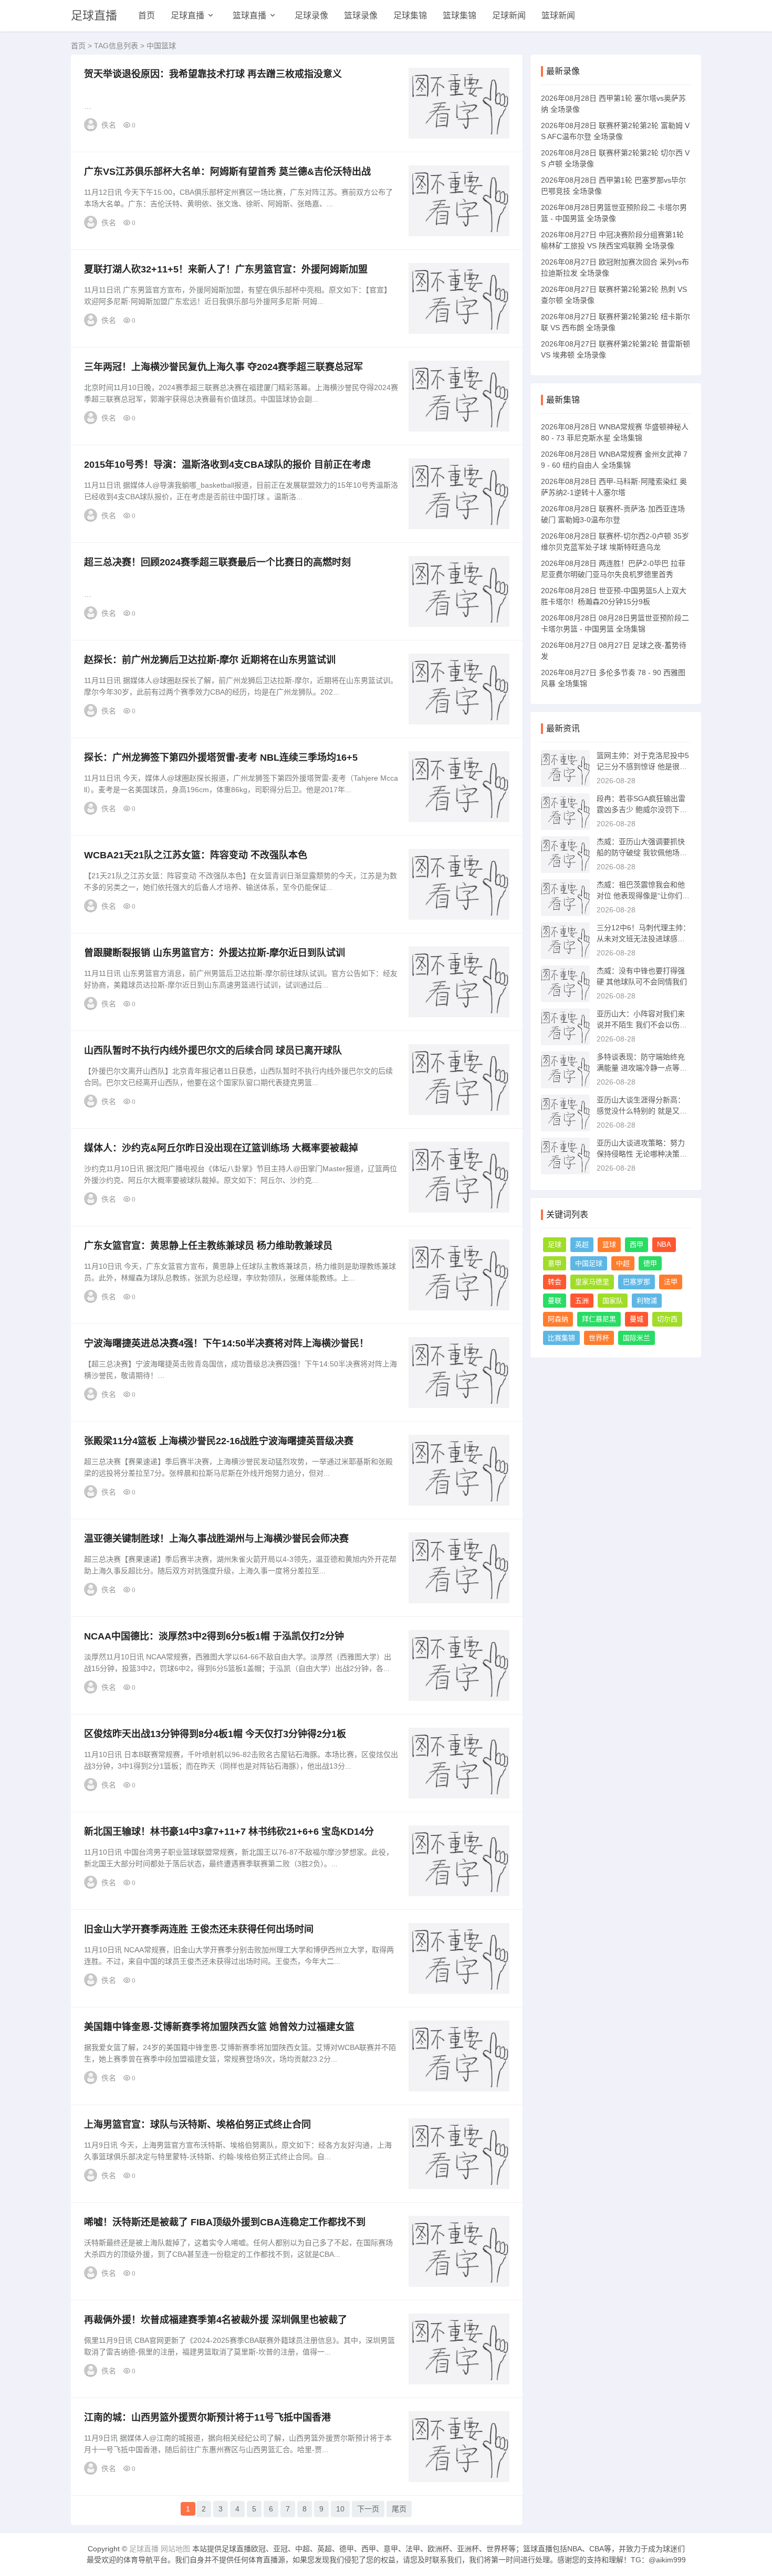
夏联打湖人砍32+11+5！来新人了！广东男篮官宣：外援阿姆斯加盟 (226, 269)
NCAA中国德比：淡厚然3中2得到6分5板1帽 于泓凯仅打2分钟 (214, 1636)
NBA (664, 1244)
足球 (555, 1244)
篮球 (609, 1244)
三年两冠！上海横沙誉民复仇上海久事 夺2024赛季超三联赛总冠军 (223, 367)
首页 (147, 15)
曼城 (637, 1319)
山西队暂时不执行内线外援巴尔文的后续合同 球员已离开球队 (213, 1050)
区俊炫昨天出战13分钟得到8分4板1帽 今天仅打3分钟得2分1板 (215, 1734)
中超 (623, 1263)
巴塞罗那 (637, 1282)
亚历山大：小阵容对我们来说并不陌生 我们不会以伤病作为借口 (642, 1025)
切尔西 (667, 1319)
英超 (582, 1244)
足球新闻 (509, 15)
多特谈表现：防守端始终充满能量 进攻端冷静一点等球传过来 (642, 1068)
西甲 (637, 1244)
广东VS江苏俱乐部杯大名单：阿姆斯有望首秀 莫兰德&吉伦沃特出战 (227, 172)
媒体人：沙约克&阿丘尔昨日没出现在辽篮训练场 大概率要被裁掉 (221, 1148)
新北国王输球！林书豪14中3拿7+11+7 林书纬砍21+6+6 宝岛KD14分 (229, 1832)
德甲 (650, 1263)
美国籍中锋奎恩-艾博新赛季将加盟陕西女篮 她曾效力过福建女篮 (219, 2027)
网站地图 (175, 2549)
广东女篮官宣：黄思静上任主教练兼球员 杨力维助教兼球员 (208, 1246)
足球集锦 (410, 15)
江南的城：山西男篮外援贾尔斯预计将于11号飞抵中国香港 (207, 2417)
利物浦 (647, 1301)
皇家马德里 (592, 1282)
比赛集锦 (561, 1338)
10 (340, 2509)
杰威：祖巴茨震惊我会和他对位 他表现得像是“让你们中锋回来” (643, 896)
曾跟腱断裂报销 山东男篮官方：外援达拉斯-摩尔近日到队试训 (215, 953)
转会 (555, 1282)
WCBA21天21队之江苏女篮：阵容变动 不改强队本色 (196, 855)
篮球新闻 (558, 15)
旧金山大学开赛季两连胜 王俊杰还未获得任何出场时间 (199, 1929)
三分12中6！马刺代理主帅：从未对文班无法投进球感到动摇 (643, 939)
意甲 (555, 1263)
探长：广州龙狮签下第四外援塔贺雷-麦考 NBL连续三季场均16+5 (221, 758)
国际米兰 (637, 1338)
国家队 (613, 1301)
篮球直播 (249, 15)
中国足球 (589, 1263)
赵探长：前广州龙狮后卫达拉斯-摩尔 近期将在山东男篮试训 (210, 660)
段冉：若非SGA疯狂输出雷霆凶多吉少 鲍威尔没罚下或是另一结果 (642, 809)
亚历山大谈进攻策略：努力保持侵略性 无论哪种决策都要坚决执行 (642, 1154)
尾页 (399, 2509)
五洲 (582, 1301)
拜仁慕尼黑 (599, 1319)
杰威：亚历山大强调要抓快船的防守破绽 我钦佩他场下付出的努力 (642, 853)
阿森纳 (558, 1319)
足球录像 (311, 15)
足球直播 (94, 15)
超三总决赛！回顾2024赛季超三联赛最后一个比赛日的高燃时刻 (217, 562)
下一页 (368, 2509)
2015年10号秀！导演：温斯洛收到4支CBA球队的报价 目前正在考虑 (227, 465)
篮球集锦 (460, 15)
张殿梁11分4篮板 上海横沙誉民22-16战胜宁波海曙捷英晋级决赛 (219, 1441)
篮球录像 (361, 15)
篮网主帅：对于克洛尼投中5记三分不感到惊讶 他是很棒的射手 (643, 766)
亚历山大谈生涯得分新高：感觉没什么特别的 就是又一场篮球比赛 (642, 1111)
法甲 (671, 1282)
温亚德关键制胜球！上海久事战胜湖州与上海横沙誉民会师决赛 (216, 1539)
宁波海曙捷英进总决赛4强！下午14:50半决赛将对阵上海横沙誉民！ (226, 1343)
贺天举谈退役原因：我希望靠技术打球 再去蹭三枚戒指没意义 (213, 74)
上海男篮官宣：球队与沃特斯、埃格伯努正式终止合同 (197, 2125)
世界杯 (599, 1338)
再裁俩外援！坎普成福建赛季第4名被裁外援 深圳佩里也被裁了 (216, 2320)
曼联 (555, 1301)
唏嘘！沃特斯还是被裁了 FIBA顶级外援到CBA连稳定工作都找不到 (225, 2222)
